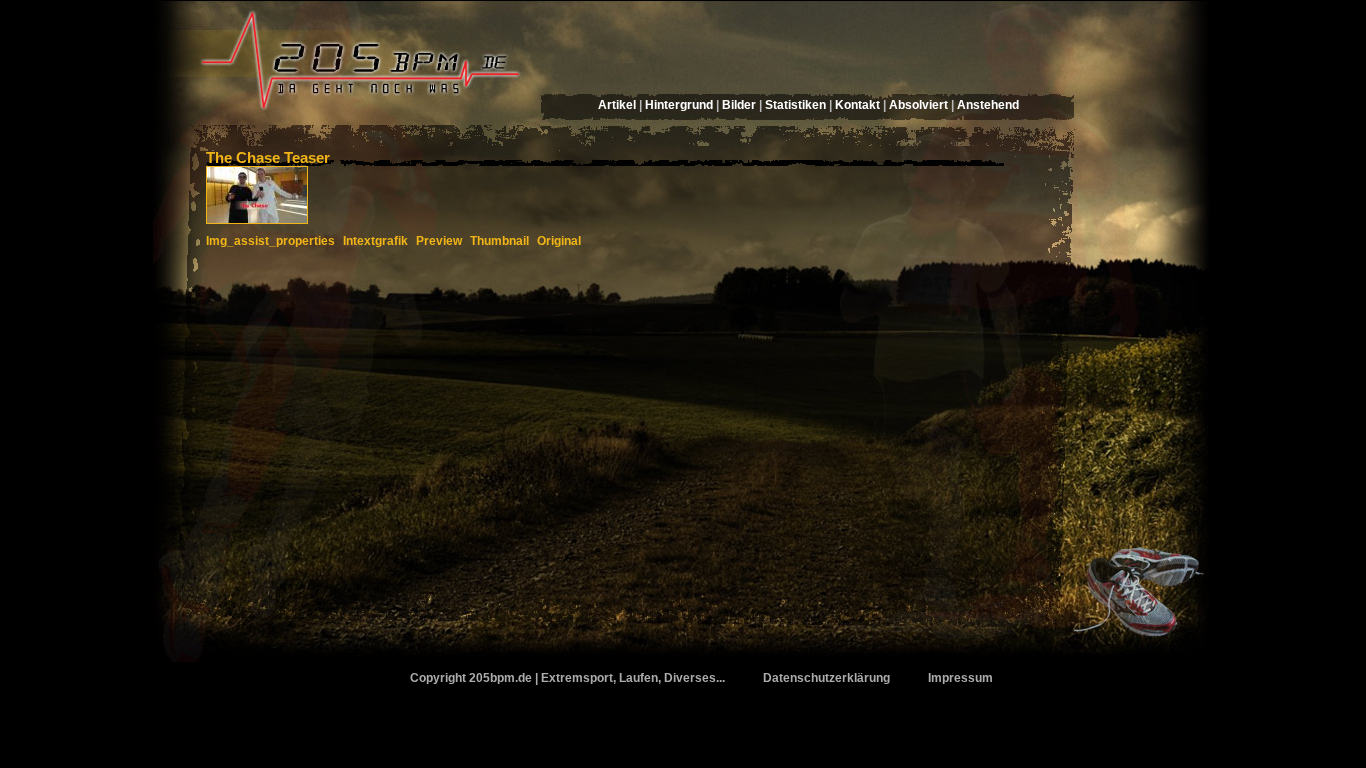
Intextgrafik (375, 241)
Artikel (617, 105)
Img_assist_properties (270, 241)
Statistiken (795, 105)
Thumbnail (499, 241)
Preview (439, 241)
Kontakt (857, 105)
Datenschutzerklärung (826, 678)
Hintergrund (679, 105)
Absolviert (918, 105)
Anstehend (988, 105)
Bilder (739, 105)
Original (559, 241)
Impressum (960, 678)
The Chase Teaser (268, 157)
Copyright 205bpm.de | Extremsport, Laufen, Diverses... (567, 678)
